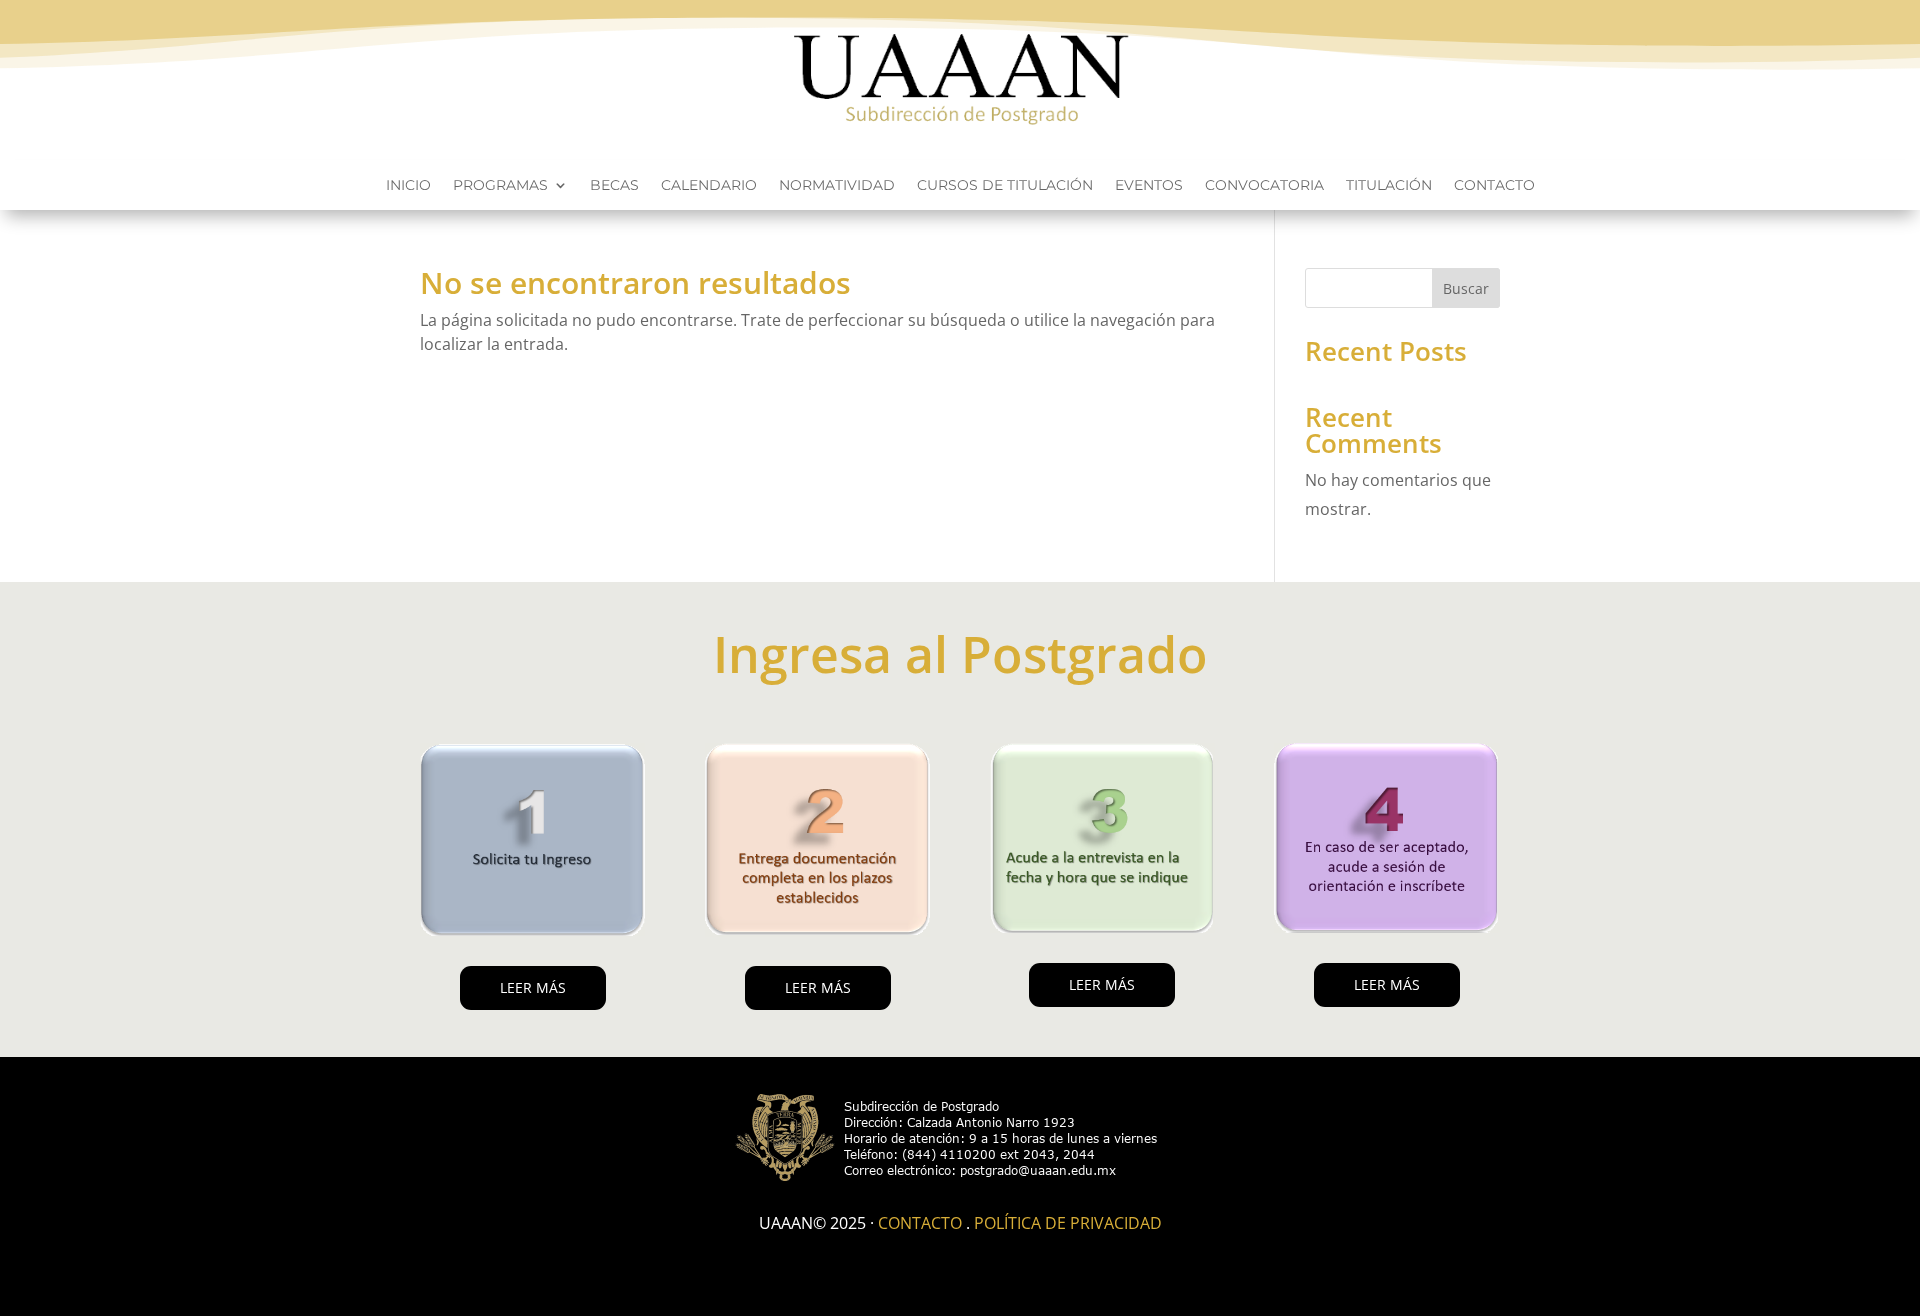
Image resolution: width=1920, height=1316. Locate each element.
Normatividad (837, 186)
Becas (614, 186)
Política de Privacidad (1068, 1223)
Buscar (1466, 288)
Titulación (1389, 186)
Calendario (709, 186)
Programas (500, 186)
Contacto (1494, 186)
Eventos (1149, 186)
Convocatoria (1264, 186)
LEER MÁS (533, 987)
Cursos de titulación (1005, 186)
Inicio (408, 186)
